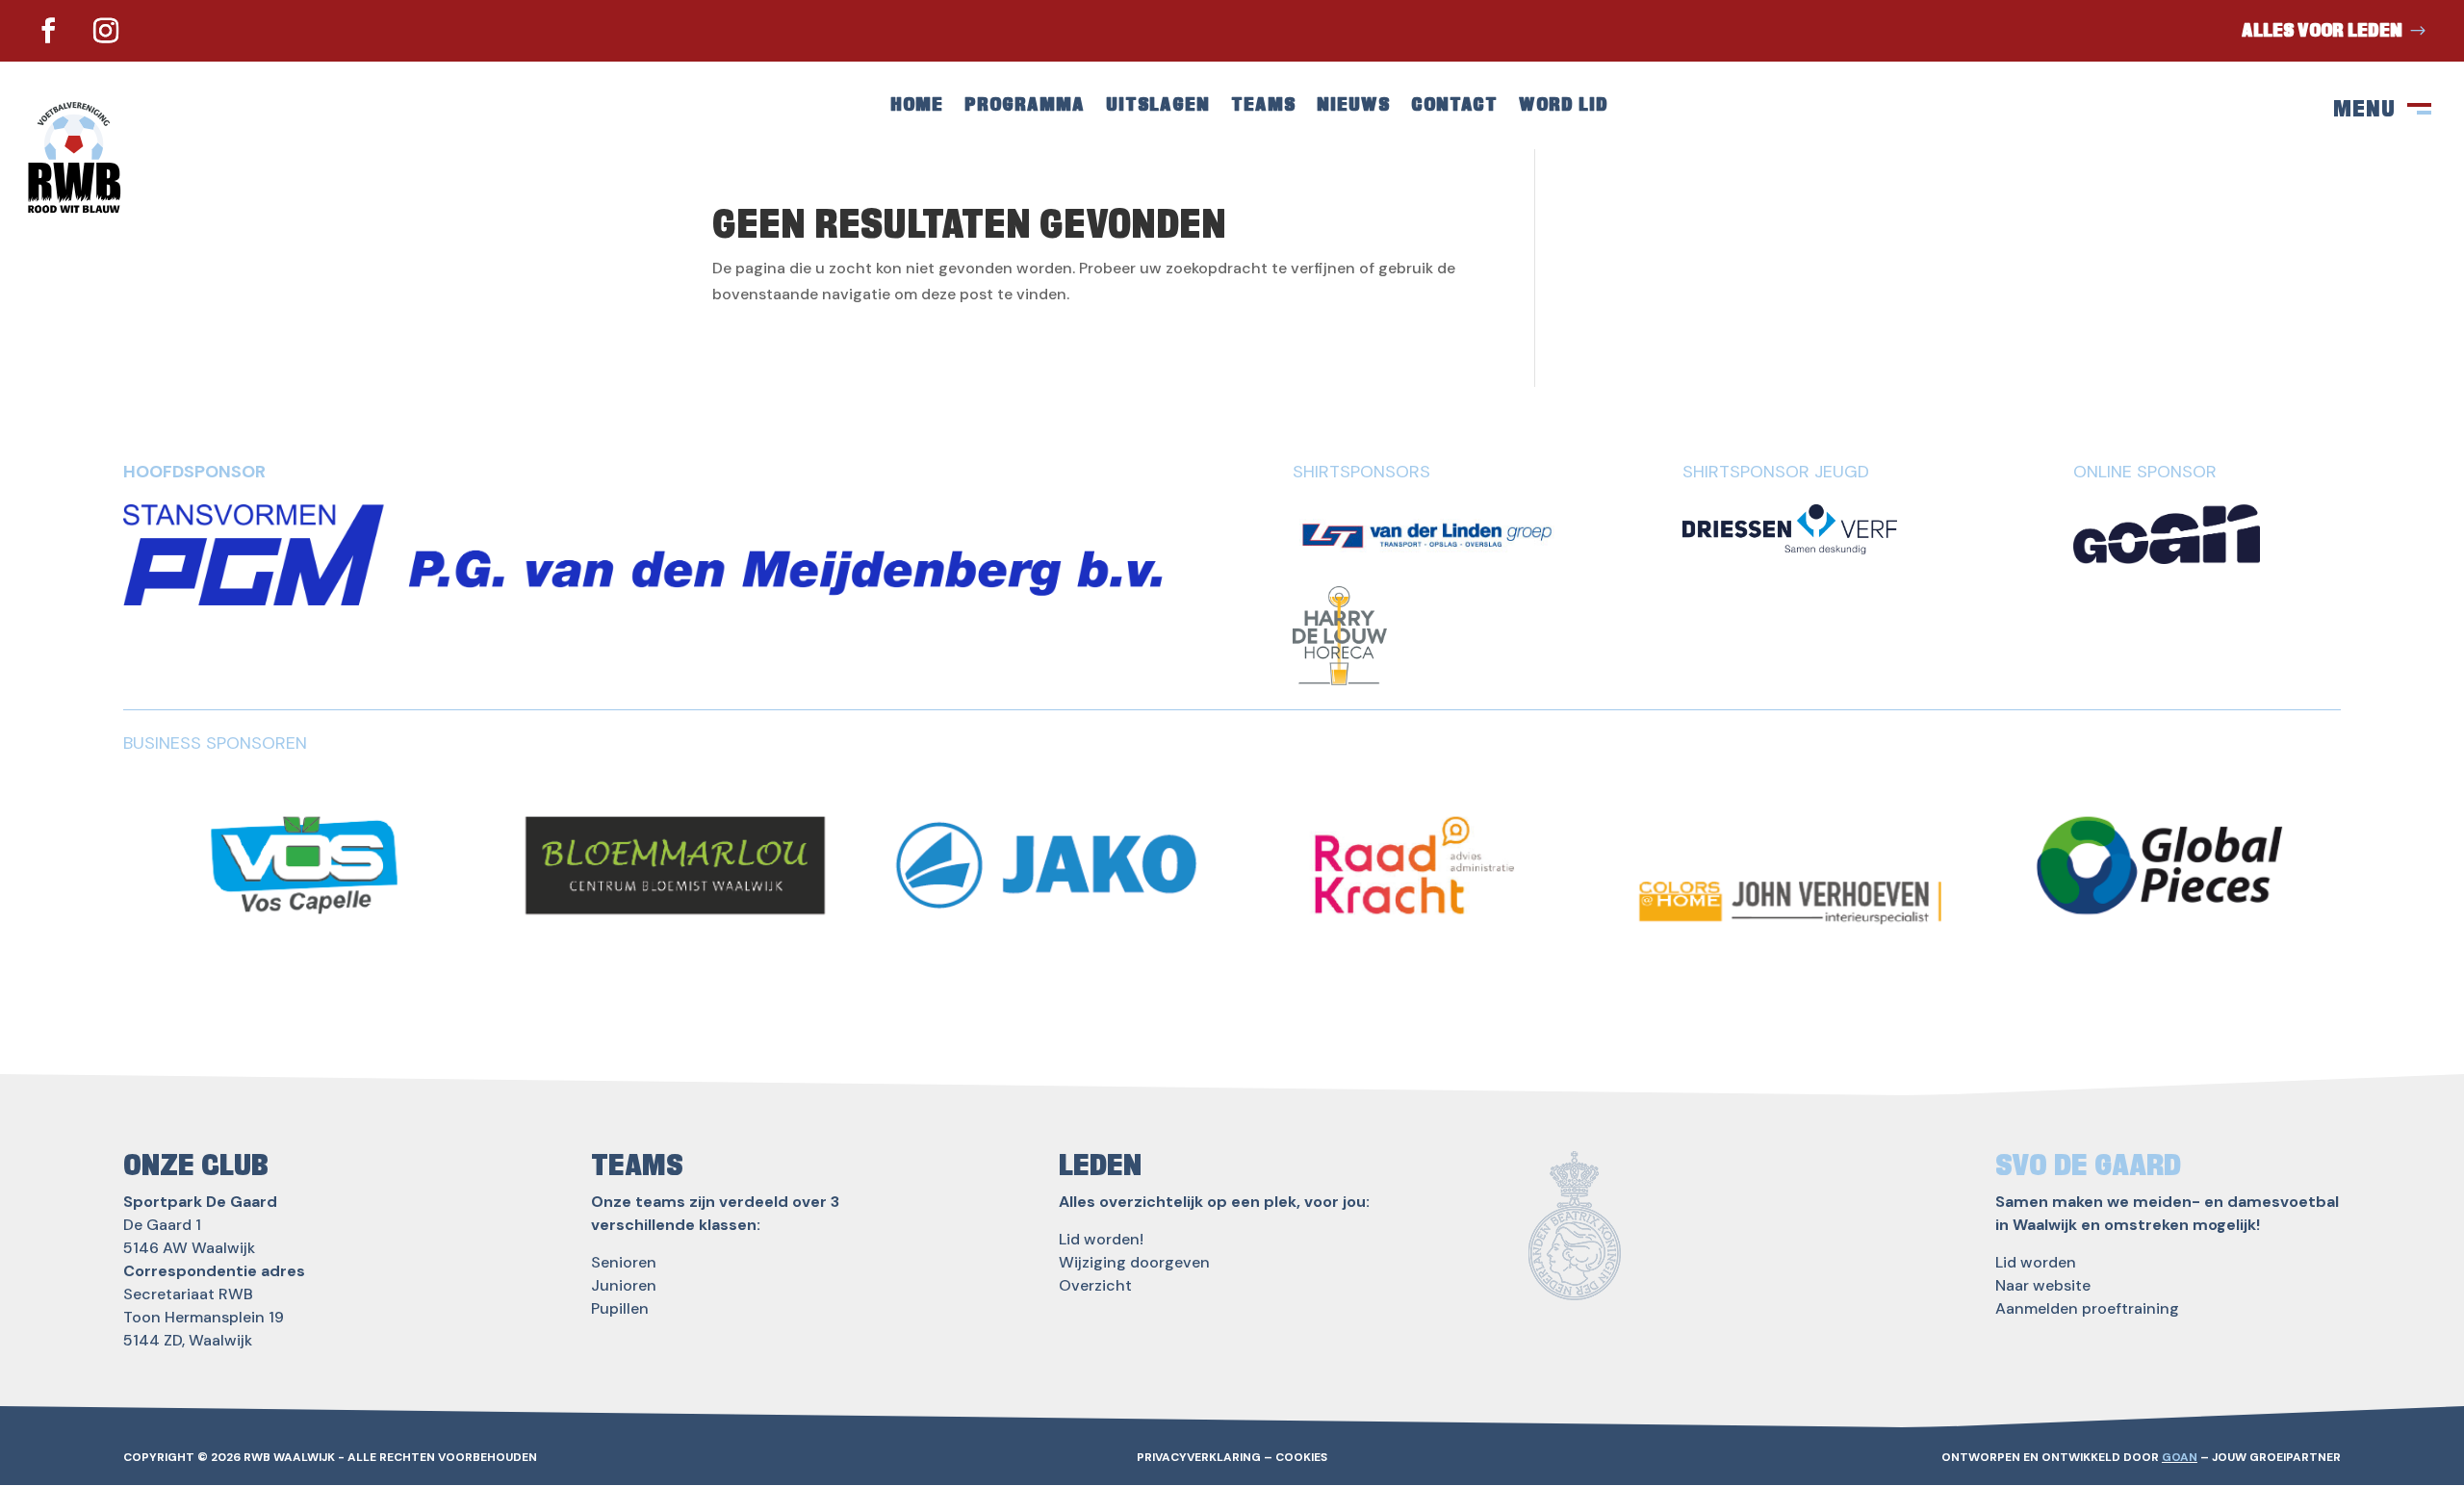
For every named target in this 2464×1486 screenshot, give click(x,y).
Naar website (2043, 1285)
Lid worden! (1101, 1239)
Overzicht (1095, 1285)
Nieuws (1353, 106)
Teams (1263, 106)
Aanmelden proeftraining (2087, 1308)
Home (917, 106)
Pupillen (620, 1308)
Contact (1454, 106)
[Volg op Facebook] (48, 31)
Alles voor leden (2322, 31)
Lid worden (2036, 1262)
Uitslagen (1158, 106)
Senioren (624, 1262)
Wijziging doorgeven (1134, 1262)
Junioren (624, 1285)
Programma (1025, 106)
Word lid (1564, 106)
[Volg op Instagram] (106, 31)
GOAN (2180, 1457)
